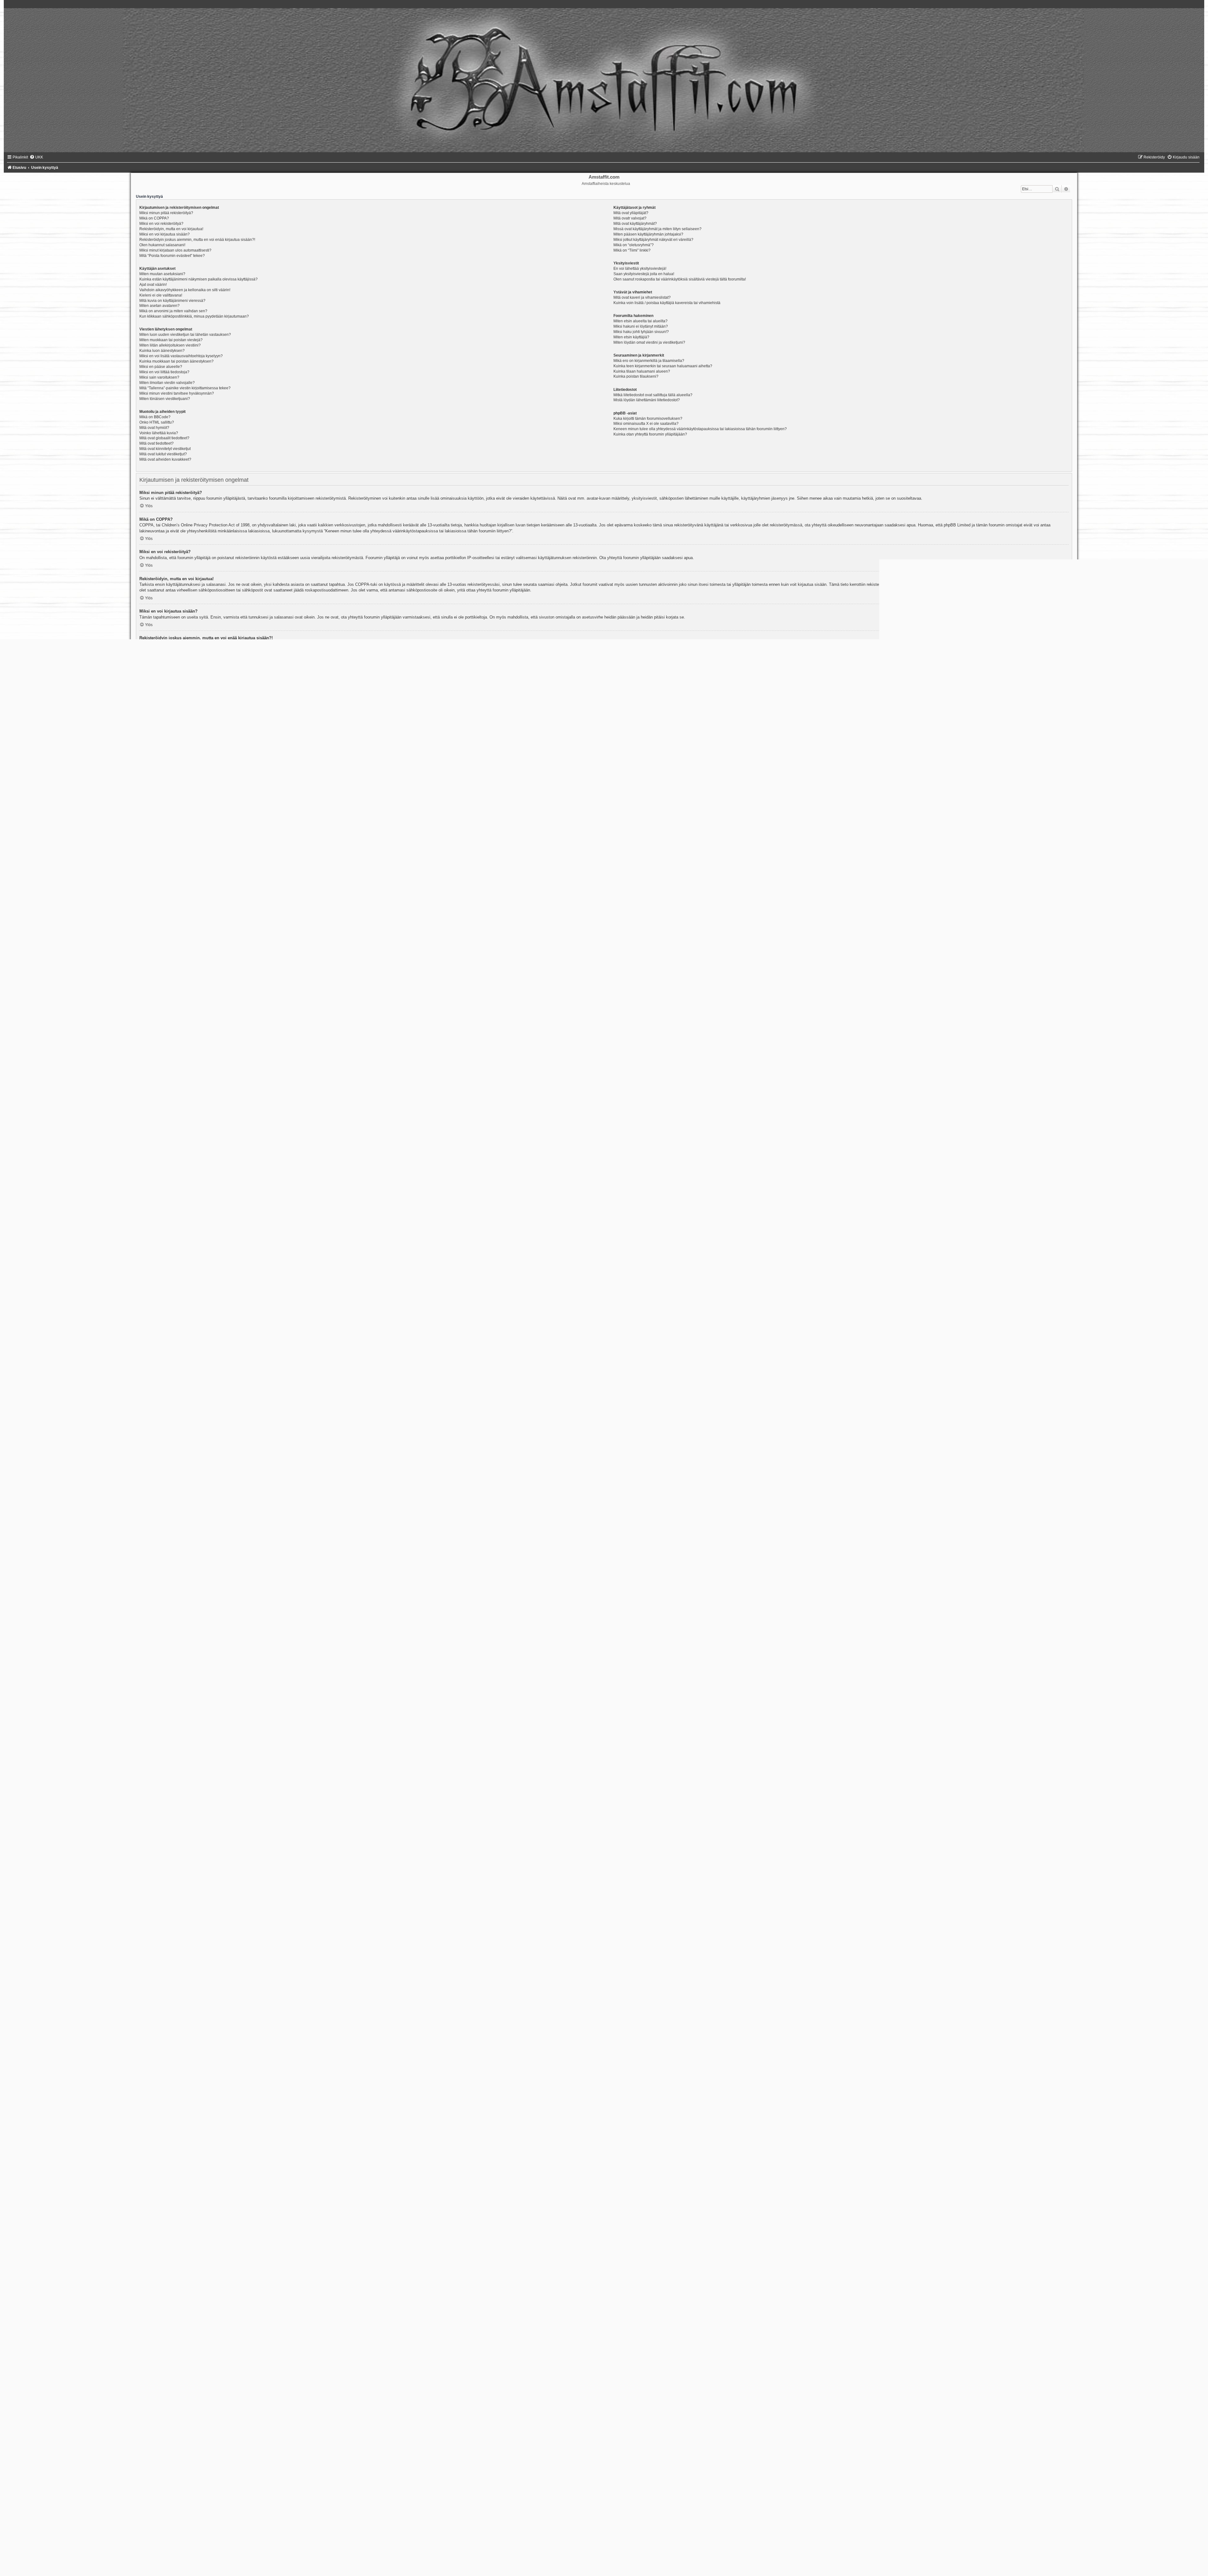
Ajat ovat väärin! (153, 285)
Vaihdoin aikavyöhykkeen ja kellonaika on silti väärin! (185, 290)
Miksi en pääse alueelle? (161, 367)
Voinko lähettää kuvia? (159, 433)
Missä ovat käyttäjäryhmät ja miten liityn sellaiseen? (657, 229)
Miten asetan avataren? (159, 306)
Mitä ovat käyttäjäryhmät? (635, 224)
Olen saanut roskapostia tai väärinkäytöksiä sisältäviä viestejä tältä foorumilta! (680, 279)
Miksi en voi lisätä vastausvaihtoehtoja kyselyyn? (181, 356)
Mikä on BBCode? (155, 417)
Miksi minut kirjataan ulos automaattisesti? (175, 250)
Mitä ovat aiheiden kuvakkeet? (165, 459)
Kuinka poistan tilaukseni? (636, 376)
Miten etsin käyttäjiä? (631, 337)
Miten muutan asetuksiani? (162, 274)
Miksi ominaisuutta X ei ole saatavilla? (646, 424)
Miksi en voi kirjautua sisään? (165, 234)
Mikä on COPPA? (154, 218)
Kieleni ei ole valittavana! (161, 295)
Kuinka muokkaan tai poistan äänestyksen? (176, 361)
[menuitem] (36, 157)
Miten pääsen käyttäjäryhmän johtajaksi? (648, 234)
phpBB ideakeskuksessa (364, 2408)
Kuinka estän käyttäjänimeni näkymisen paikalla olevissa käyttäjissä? (199, 279)
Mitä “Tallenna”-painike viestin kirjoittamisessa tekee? (185, 388)
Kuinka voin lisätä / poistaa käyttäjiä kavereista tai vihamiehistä (667, 303)
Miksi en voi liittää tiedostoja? (164, 372)
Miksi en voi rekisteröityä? (161, 224)
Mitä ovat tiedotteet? (157, 443)
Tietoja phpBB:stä (589, 2381)
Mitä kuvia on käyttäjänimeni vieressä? (172, 301)
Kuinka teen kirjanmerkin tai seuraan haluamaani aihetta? (663, 366)
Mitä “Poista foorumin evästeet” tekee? (172, 256)
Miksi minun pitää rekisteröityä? (166, 213)
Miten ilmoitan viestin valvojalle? (167, 383)
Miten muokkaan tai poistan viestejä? (171, 340)
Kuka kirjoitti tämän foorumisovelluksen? (648, 419)
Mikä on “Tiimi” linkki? (632, 250)
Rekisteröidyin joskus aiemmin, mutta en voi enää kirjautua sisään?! (197, 240)
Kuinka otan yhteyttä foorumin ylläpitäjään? (650, 434)
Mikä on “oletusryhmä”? (634, 245)
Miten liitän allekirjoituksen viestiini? (170, 345)
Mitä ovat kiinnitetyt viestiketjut (165, 449)
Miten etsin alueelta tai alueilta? (640, 321)
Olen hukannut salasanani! (162, 245)
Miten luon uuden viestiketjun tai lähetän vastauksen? (185, 335)
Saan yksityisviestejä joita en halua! (644, 274)
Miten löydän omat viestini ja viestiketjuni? (649, 342)
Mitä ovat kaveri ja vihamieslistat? (642, 297)
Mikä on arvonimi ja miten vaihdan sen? (173, 311)
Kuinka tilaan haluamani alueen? (642, 371)
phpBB (646, 876)
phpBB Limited (344, 2381)
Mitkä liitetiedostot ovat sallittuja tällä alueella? (653, 395)
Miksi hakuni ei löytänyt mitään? (641, 326)
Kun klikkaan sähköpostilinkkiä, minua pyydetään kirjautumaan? (194, 316)
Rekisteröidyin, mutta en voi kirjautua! (171, 229)
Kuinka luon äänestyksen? (162, 351)
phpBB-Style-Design (204, 2530)
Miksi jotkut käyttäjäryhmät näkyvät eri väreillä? (653, 240)
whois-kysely (526, 2435)
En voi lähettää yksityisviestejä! (640, 269)
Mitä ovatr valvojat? (630, 218)
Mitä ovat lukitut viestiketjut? (163, 454)
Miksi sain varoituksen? (159, 377)
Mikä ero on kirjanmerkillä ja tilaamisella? (649, 361)
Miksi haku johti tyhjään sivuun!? (641, 332)
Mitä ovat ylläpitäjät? (631, 213)
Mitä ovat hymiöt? (154, 428)
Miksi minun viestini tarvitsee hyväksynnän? (177, 393)
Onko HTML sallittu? (157, 422)
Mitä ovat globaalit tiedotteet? (164, 438)
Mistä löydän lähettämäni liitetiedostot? (647, 400)
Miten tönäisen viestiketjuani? (165, 399)
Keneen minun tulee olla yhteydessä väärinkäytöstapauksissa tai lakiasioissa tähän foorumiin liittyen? (700, 429)
